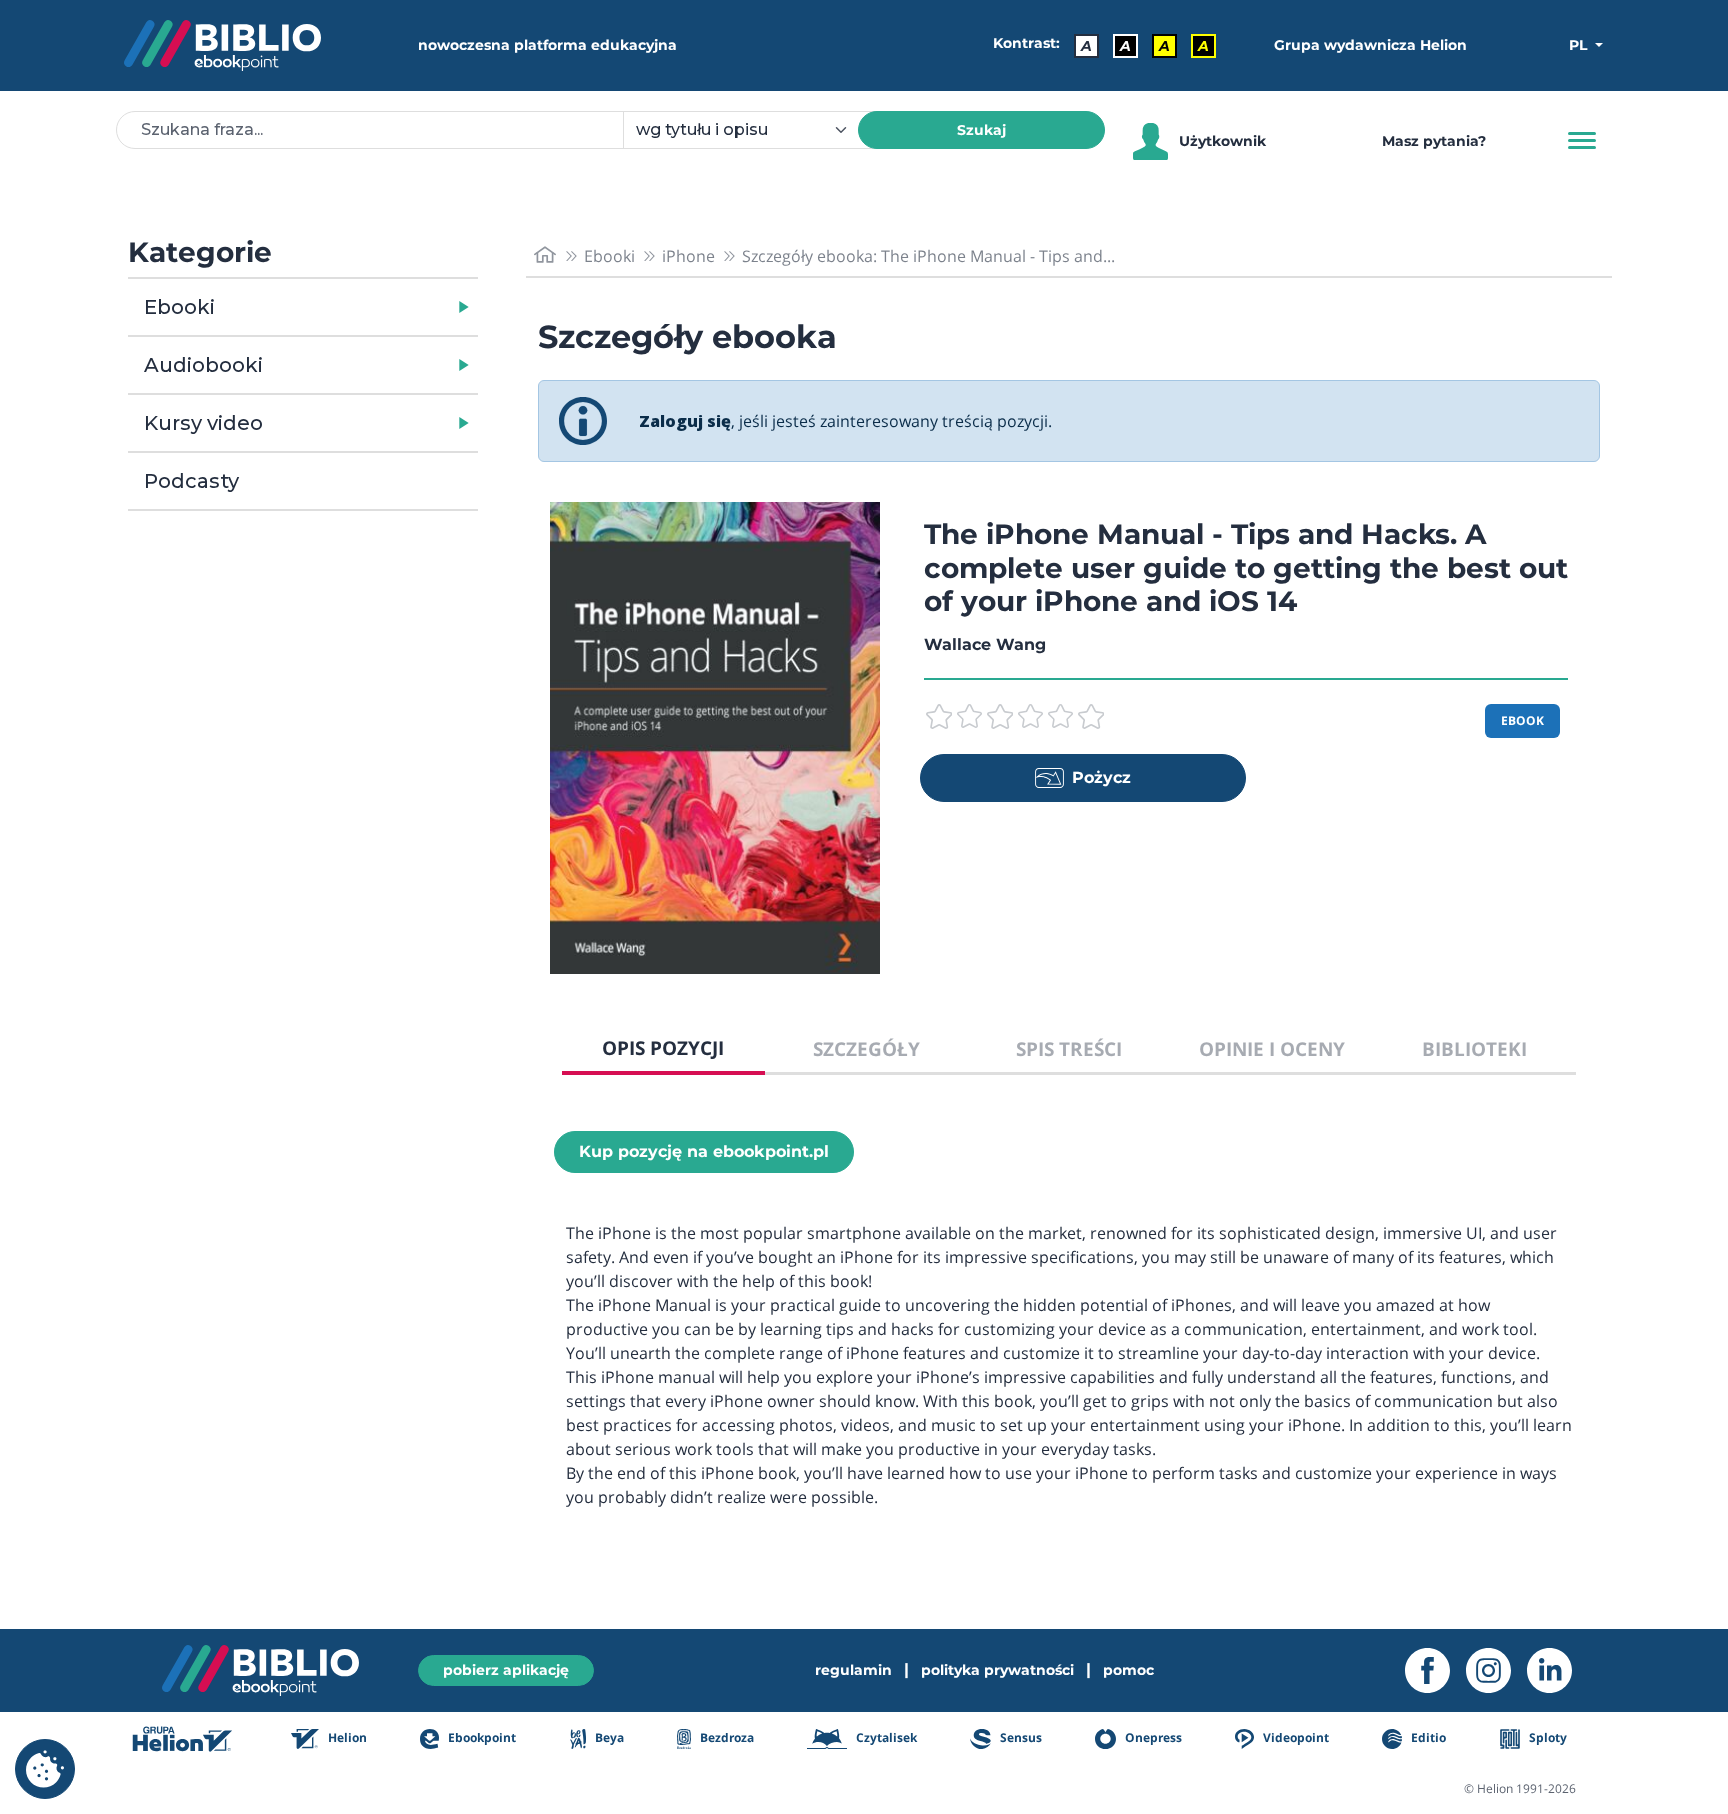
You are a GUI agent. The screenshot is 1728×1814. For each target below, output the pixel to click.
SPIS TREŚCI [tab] (1069, 1048)
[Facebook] (1435, 1670)
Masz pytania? (1434, 141)
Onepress (1152, 1737)
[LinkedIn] (1557, 1670)
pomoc (1128, 1670)
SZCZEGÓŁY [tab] (866, 1048)
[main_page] (545, 255)
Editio (1427, 1737)
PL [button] (1580, 45)
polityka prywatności (997, 1670)
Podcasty (191, 481)
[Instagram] (1496, 1670)
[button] (354, 307)
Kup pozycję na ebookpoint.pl (704, 1151)
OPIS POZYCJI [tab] (663, 1047)
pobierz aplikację (506, 1670)
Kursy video (203, 423)
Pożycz (1101, 777)
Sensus (1019, 1737)
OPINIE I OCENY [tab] (1272, 1048)
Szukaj (981, 130)
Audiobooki (203, 365)
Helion (346, 1737)
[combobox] (752, 130)
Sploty (1546, 1737)
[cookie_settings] (45, 1769)
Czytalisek (885, 1737)
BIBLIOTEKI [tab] (1474, 1048)
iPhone (688, 256)
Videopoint (1294, 1737)
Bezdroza (725, 1737)
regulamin (853, 1670)
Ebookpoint (480, 1737)
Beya (608, 1737)
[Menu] (1582, 141)
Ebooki (179, 307)
